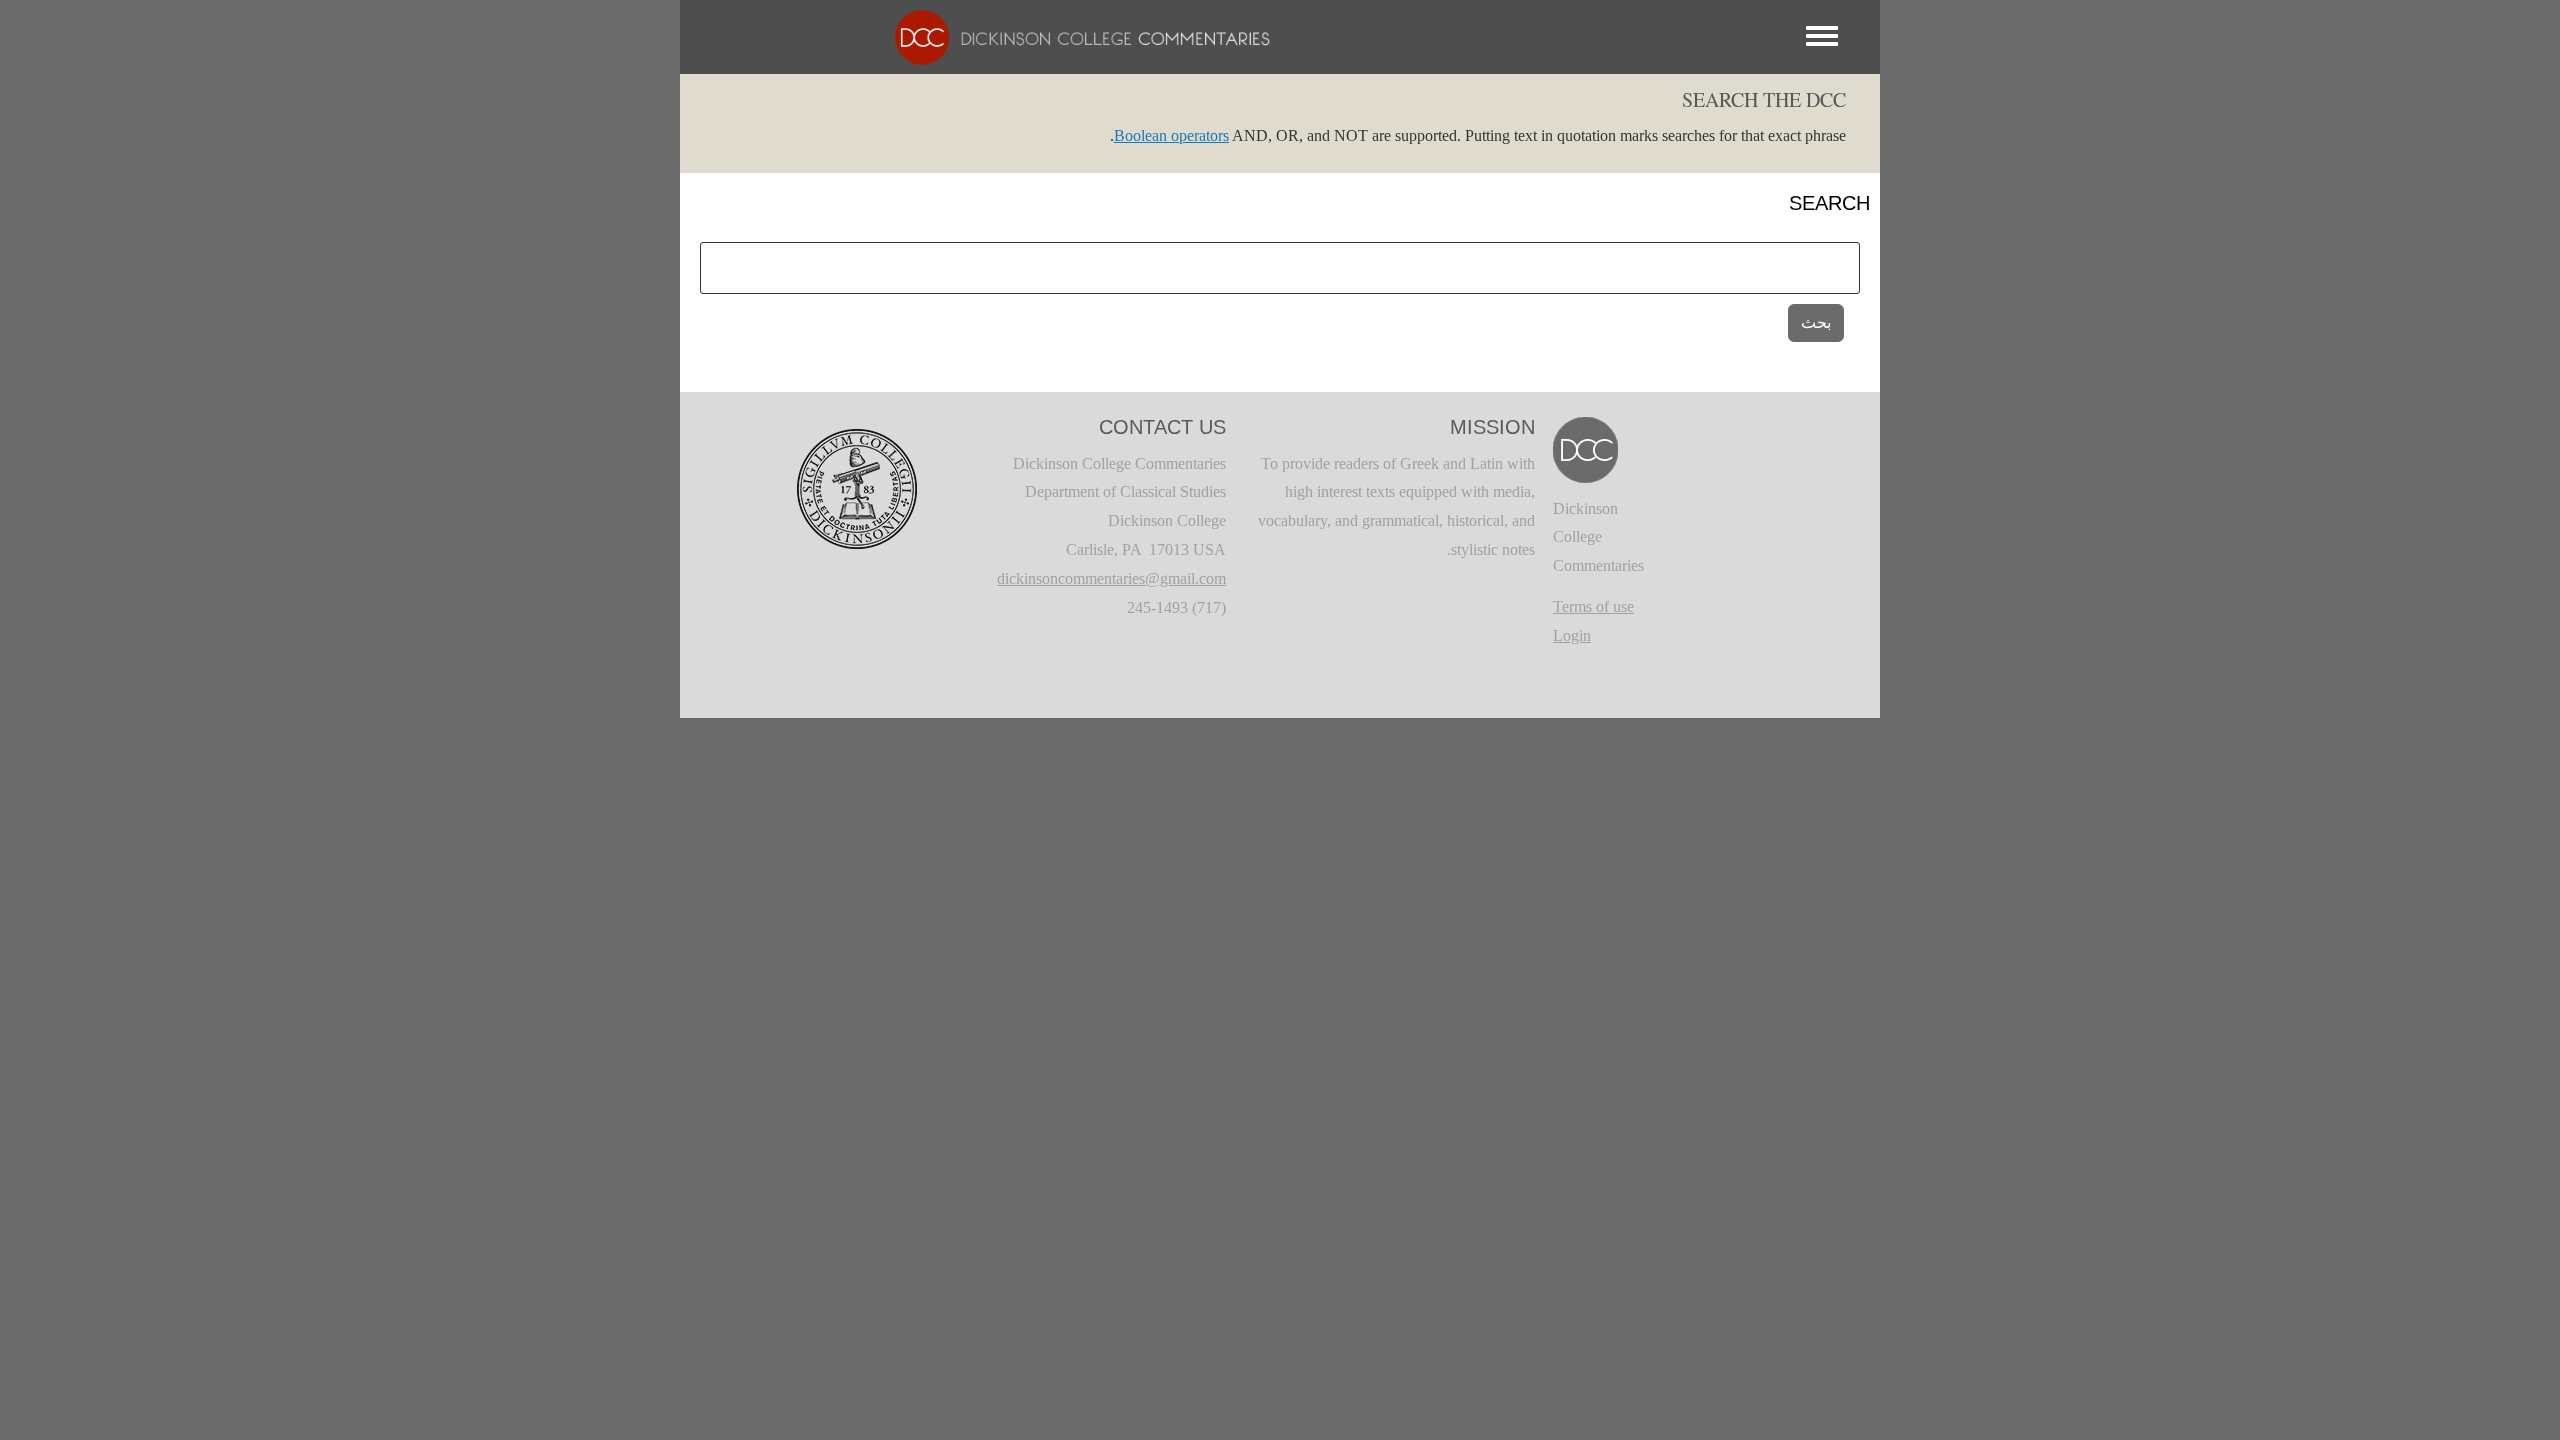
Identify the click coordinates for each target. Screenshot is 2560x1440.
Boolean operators (1171, 135)
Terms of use (1593, 606)
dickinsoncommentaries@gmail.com (1111, 578)
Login (1572, 635)
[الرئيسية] (1072, 35)
